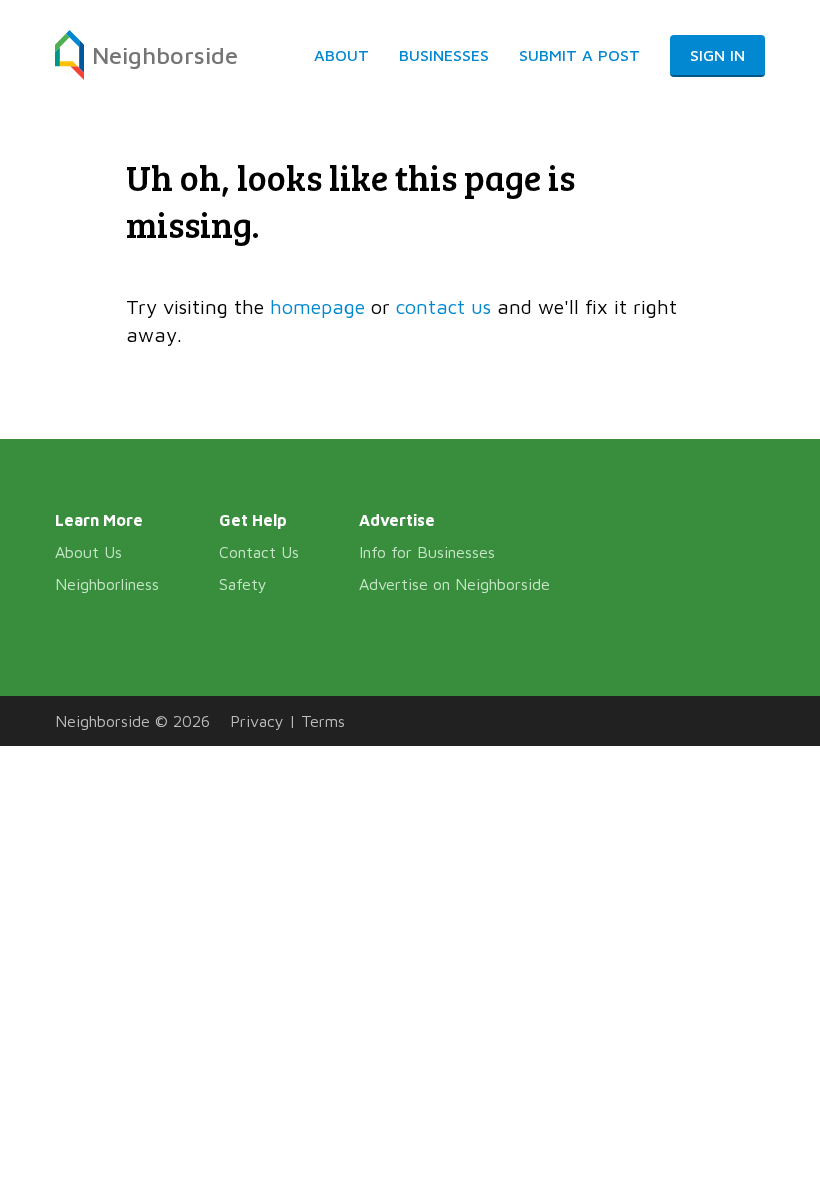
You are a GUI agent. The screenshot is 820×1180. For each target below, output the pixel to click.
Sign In (717, 55)
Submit (579, 55)
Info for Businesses (427, 552)
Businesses (444, 55)
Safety (243, 584)
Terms (323, 721)
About (341, 55)
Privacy (257, 721)
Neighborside (165, 55)
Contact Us (259, 552)
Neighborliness (107, 584)
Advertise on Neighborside (454, 584)
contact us (443, 306)
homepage (317, 306)
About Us (88, 552)
